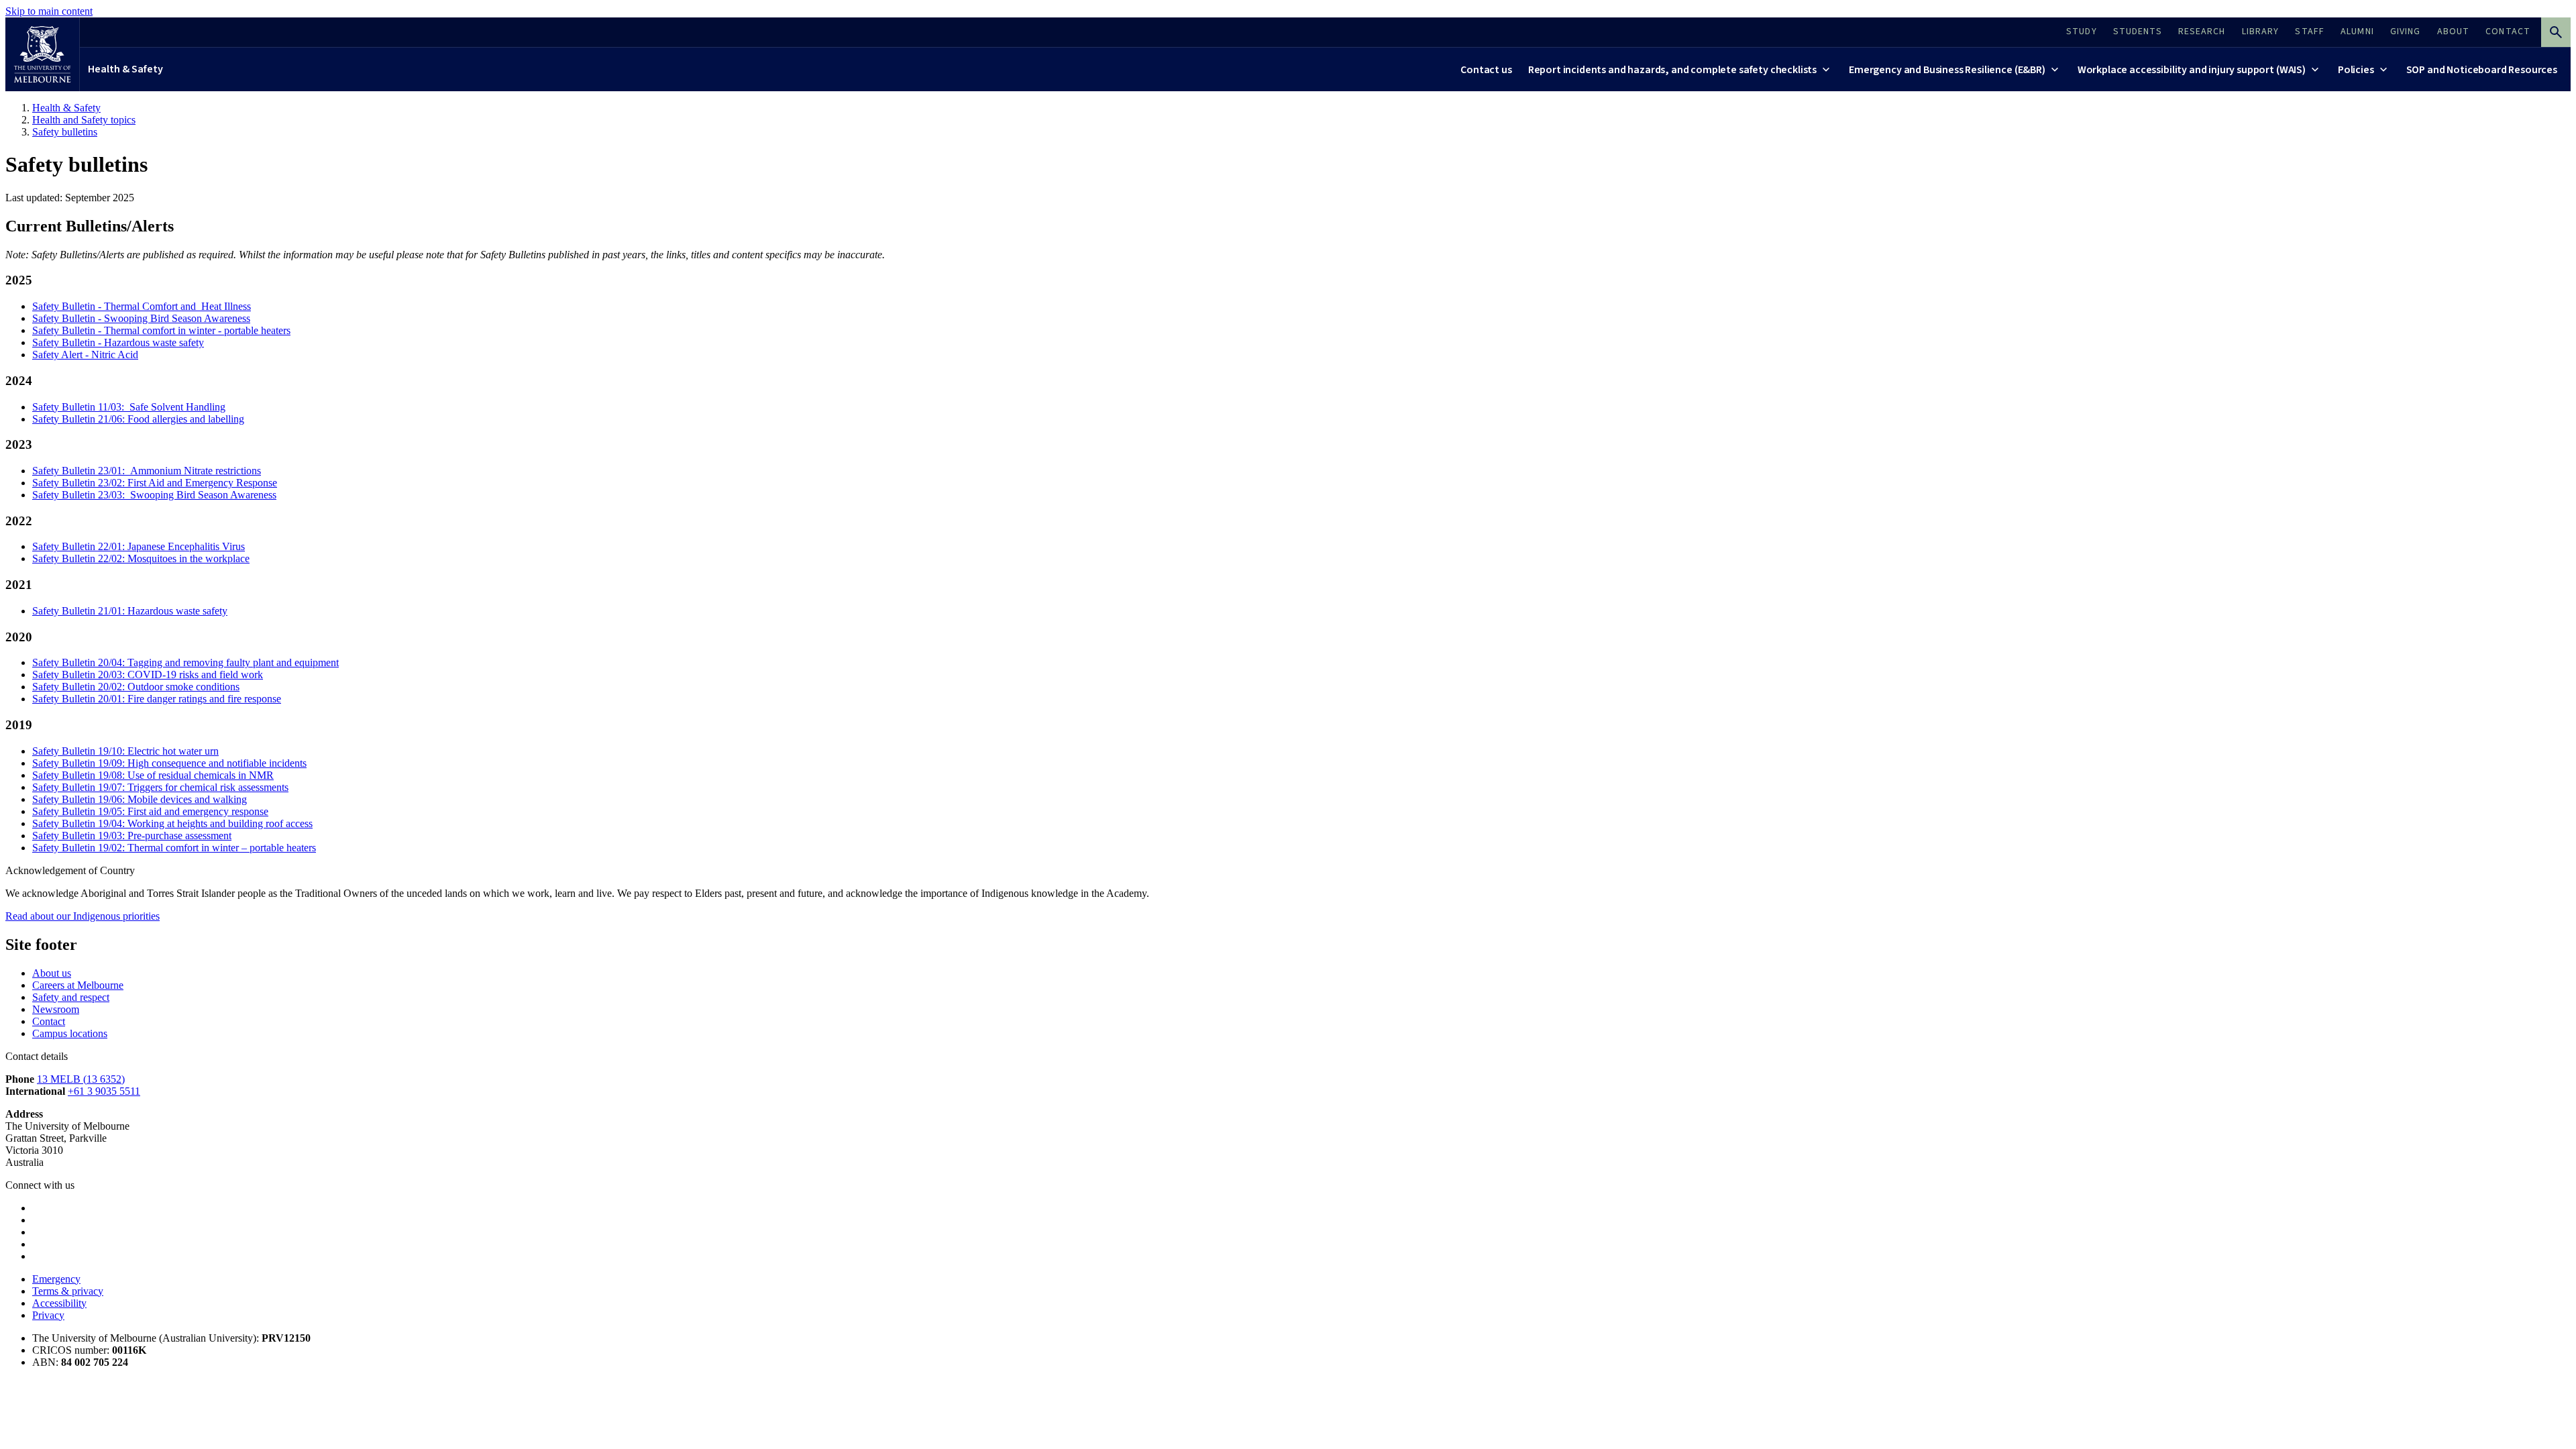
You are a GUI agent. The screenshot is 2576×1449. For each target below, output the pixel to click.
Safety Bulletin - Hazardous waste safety (118, 342)
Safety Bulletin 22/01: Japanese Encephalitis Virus (139, 546)
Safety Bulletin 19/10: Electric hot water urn (125, 751)
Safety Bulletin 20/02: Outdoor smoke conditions (136, 687)
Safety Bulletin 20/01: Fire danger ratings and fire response (157, 699)
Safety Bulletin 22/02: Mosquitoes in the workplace (141, 558)
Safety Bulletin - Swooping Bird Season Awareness (141, 318)
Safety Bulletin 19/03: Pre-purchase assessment (132, 836)
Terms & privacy (68, 1291)
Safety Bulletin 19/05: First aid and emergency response (150, 811)
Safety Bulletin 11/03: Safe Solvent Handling (129, 407)
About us (52, 973)
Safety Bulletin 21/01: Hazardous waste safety (130, 611)
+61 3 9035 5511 (104, 1091)
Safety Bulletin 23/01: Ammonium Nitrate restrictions (147, 471)
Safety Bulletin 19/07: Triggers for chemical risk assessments (160, 787)
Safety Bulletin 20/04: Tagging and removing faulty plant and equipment (185, 662)
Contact (49, 1021)
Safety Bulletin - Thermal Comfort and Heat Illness (142, 306)
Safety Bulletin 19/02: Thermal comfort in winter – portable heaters (174, 848)
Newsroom (56, 1009)
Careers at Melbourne (78, 985)
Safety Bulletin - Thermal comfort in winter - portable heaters (161, 330)
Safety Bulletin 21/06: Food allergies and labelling (138, 419)
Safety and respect (71, 997)
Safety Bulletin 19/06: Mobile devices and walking (140, 799)
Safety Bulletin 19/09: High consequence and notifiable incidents (169, 763)
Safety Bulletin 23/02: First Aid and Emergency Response (155, 483)
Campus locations (70, 1033)
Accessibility (59, 1303)
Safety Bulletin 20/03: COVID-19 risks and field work (148, 675)
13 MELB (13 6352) (81, 1079)
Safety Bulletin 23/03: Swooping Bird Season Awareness (154, 495)
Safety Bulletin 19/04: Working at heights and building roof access (172, 823)
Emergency (56, 1279)
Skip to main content (49, 11)
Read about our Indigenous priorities (83, 916)
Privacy (48, 1315)
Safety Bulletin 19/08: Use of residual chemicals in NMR (153, 775)
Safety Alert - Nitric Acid (85, 355)
